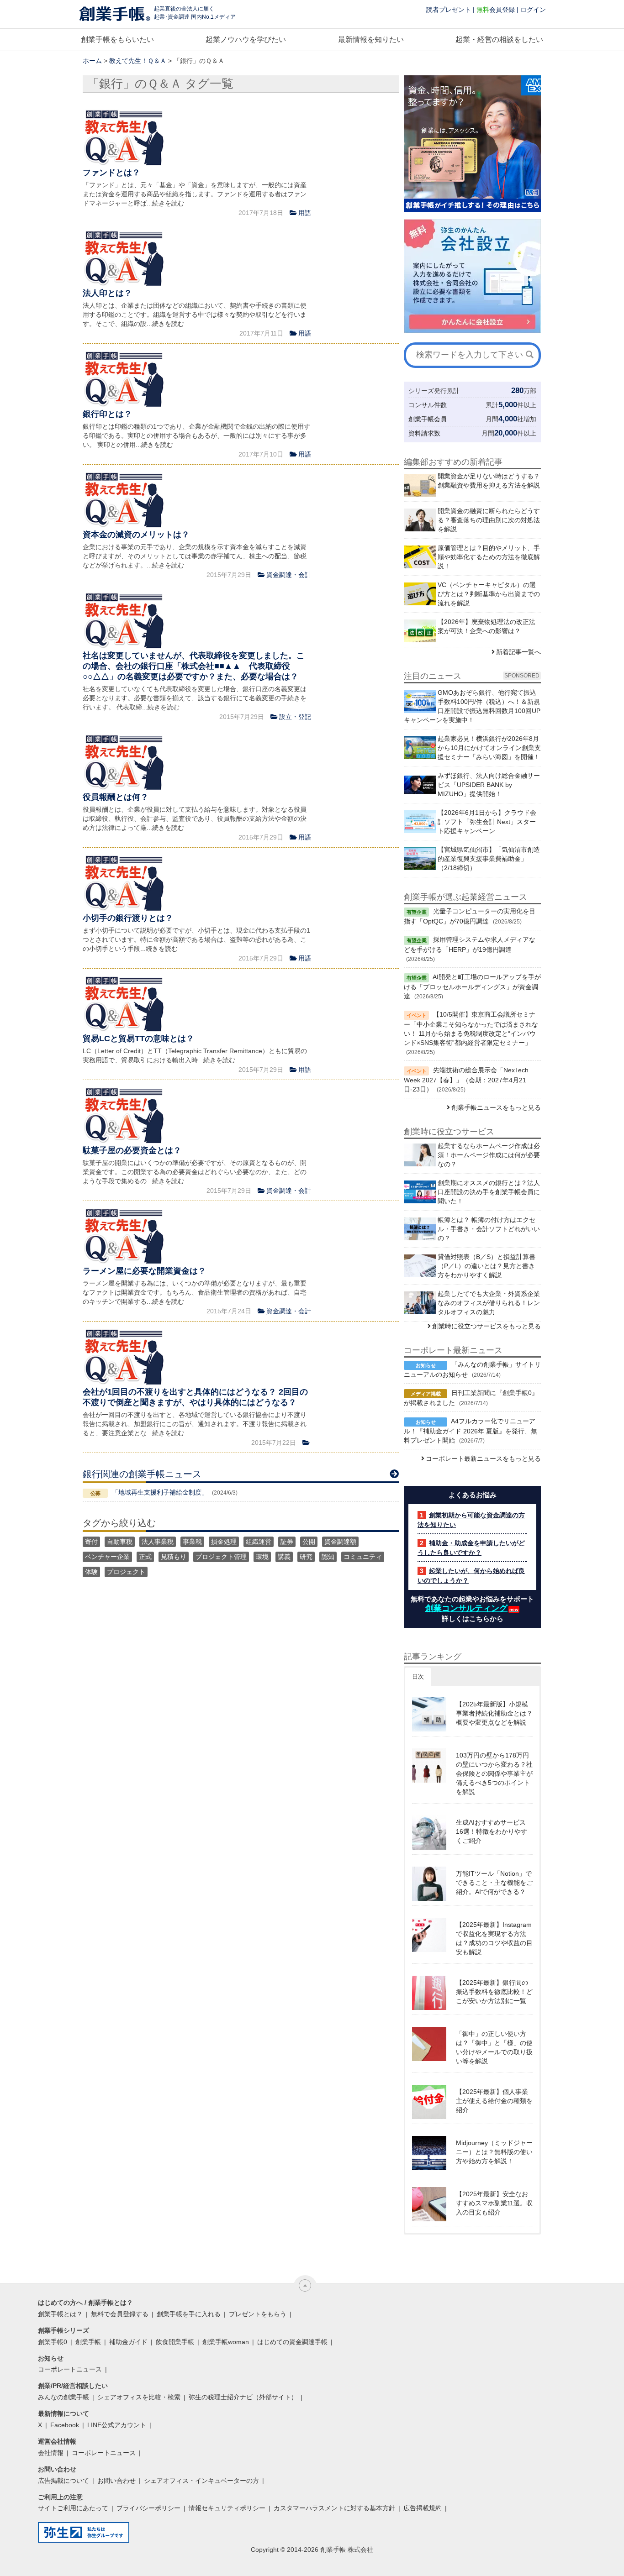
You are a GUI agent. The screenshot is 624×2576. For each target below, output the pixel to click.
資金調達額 (340, 1542)
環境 (262, 1557)
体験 (91, 1572)
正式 (145, 1557)
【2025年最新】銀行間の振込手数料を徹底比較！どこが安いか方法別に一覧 (494, 1992)
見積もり (174, 1557)
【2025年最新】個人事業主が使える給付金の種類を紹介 (494, 2101)
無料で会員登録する (120, 2314)
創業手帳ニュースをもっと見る (496, 1107)
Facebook (65, 2425)
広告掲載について (63, 2481)
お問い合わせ (116, 2481)
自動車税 (120, 1542)
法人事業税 (158, 1542)
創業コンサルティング (466, 1608)
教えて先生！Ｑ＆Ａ (138, 61)
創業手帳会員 (428, 419)
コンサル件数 (428, 405)
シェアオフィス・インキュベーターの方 (201, 2481)
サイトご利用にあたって (73, 2508)
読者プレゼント (449, 10)
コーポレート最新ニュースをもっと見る (483, 1459)
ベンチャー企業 (107, 1557)
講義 (284, 1557)
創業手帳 (88, 2342)
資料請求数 (424, 433)
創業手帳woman (226, 2342)
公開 (309, 1542)
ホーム (92, 61)
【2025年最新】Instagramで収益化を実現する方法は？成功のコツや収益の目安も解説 (494, 1938)
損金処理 (224, 1542)
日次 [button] (418, 1676)
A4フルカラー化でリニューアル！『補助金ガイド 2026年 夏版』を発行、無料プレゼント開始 (471, 1431)
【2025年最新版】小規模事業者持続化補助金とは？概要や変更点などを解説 (494, 1713)
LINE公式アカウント (117, 2425)
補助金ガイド (128, 2342)
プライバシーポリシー (148, 2508)
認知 (328, 1557)
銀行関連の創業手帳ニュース (142, 1474)
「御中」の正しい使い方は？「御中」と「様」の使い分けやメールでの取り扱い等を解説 (494, 2047)
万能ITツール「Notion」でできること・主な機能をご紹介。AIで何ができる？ (494, 1883)
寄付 (91, 1542)
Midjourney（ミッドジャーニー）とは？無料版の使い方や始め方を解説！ (494, 2152)
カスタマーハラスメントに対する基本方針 (334, 2508)
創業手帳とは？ (60, 2314)
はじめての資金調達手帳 (292, 2342)
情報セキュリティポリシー (227, 2508)
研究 (306, 1557)
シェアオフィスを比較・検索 (139, 2397)
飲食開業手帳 (175, 2342)
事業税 (192, 1542)
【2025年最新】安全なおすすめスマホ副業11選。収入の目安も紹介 (494, 2203)
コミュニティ (363, 1557)
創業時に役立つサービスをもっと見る (487, 1326)
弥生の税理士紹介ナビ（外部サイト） (243, 2397)
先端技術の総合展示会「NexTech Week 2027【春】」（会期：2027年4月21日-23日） (466, 1080)
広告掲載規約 (423, 2508)
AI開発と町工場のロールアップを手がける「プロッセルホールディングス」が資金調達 (472, 986)
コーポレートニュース (70, 2369)
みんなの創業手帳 (63, 2397)
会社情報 (51, 2453)
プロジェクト (126, 1572)
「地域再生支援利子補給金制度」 (160, 1492)
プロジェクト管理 (221, 1557)
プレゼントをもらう (258, 2314)
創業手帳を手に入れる (189, 2314)
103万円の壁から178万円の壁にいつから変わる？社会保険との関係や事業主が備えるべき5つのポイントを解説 (494, 1773)
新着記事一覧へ (518, 652)
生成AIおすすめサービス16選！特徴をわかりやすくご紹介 (492, 1831)
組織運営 (259, 1542)
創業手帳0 (53, 2342)
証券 (287, 1542)
